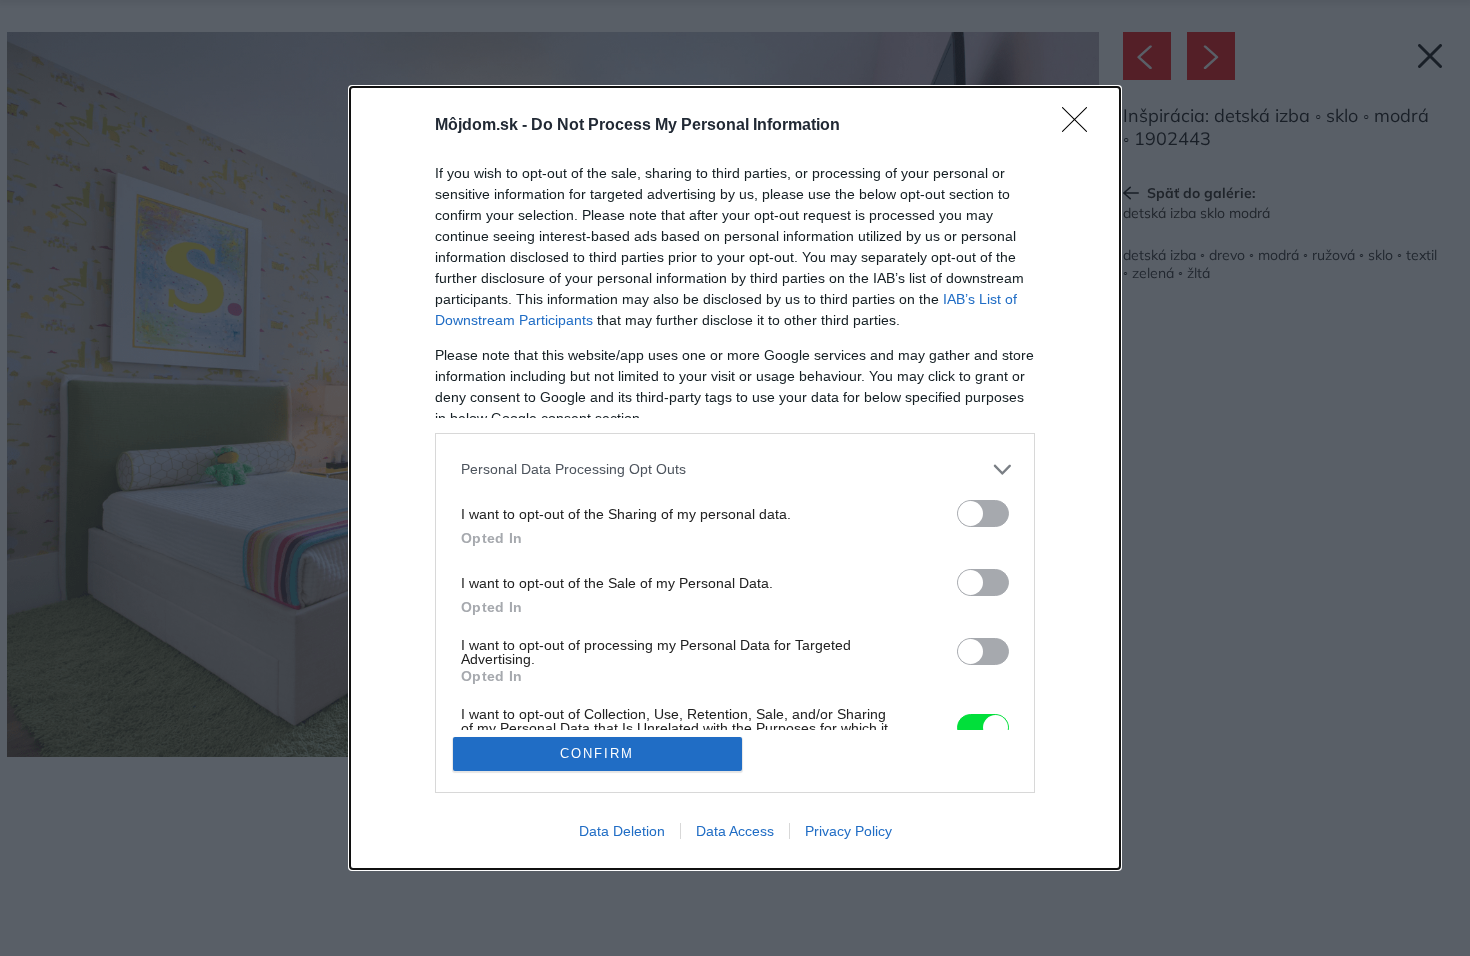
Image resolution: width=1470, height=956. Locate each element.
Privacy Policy (848, 831)
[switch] (983, 513)
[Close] (1081, 126)
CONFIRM (597, 753)
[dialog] (735, 478)
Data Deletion (622, 831)
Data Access (735, 831)
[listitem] (735, 469)
